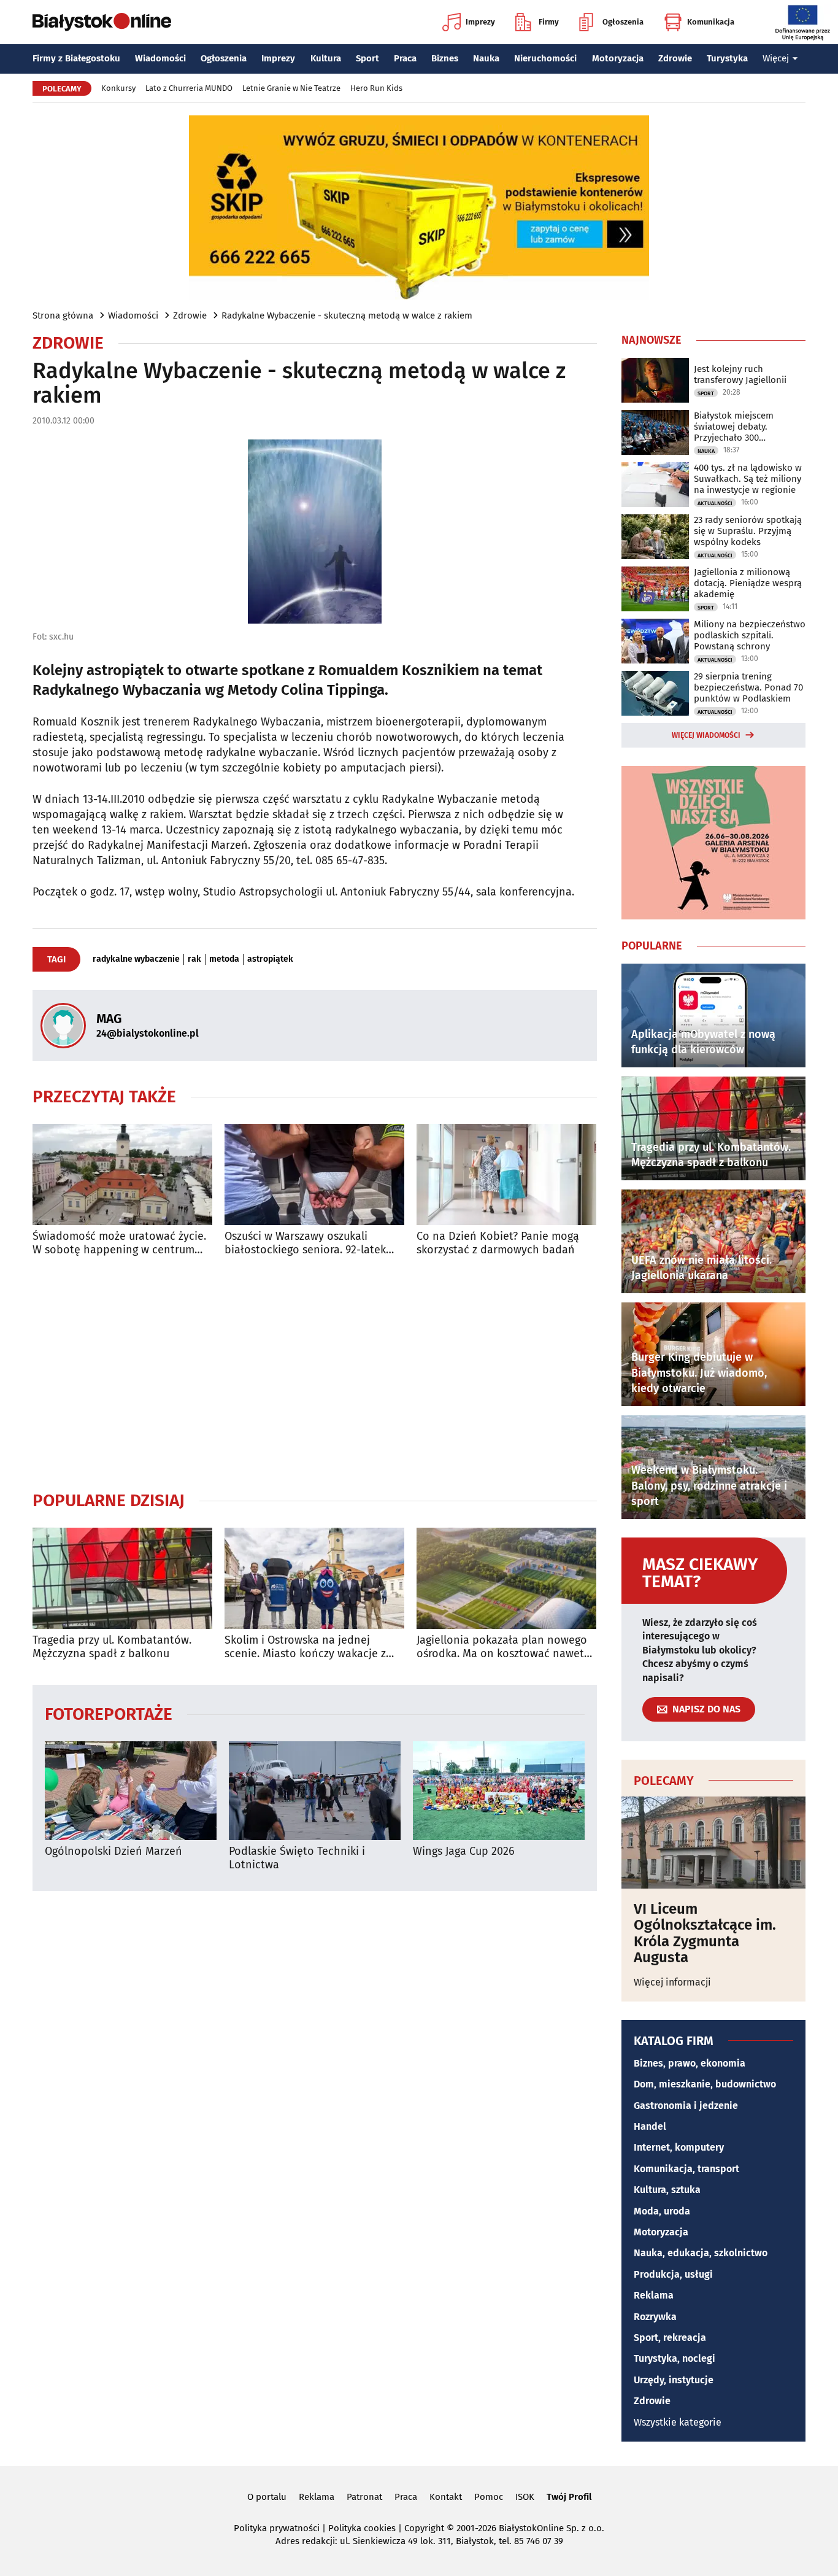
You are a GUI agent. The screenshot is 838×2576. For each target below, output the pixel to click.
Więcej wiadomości (706, 735)
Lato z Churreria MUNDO (189, 88)
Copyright (424, 2528)
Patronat (364, 2497)
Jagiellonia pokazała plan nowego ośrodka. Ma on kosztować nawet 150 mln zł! (502, 1647)
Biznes (445, 58)
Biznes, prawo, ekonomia (690, 2063)
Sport (367, 58)
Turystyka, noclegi (675, 2358)
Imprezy (480, 22)
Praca (405, 58)
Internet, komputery (679, 2147)
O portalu (267, 2497)
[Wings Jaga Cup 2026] (499, 1791)
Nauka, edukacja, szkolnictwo (701, 2253)
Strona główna (63, 315)
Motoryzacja (618, 58)
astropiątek (270, 959)
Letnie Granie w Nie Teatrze (291, 88)
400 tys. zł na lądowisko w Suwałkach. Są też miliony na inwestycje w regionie (748, 479)
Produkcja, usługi (673, 2274)
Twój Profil (569, 2497)
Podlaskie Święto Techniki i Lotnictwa (297, 1858)
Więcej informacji (672, 1982)
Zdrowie (675, 58)
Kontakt (446, 2497)
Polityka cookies (362, 2528)
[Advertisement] (315, 1373)
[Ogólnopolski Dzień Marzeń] (131, 1791)
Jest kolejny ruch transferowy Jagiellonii (740, 374)
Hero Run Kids (376, 88)
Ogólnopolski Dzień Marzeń (113, 1851)
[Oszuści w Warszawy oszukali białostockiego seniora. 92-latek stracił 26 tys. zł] (314, 1174)
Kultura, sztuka (667, 2190)
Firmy (549, 22)
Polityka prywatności (277, 2528)
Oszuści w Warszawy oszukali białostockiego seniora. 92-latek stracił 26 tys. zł (305, 1243)
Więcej (776, 58)
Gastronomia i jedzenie (686, 2106)
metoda (224, 959)
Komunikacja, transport (686, 2169)
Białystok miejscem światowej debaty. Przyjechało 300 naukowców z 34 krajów (743, 427)
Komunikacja (711, 22)
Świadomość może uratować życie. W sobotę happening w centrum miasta (119, 1243)
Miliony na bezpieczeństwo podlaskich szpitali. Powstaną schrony (750, 635)
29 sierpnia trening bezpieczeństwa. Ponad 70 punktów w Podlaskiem (748, 687)
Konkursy (118, 88)
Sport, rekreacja (670, 2338)
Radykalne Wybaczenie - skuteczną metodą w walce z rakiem (347, 315)
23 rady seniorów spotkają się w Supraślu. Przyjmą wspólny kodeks (748, 531)
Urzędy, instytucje (674, 2380)
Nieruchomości (545, 58)
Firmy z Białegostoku (76, 58)
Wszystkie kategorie (678, 2422)
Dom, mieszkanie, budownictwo (705, 2084)
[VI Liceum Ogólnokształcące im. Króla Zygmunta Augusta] (713, 1843)
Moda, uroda (662, 2211)
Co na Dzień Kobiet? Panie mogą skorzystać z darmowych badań (498, 1243)
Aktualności (715, 503)
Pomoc (489, 2497)
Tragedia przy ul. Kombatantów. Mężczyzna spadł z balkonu (112, 1647)
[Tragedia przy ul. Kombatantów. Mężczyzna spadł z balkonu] (122, 1578)
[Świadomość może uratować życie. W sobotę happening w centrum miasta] (122, 1174)
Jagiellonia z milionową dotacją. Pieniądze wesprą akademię (748, 583)
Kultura (326, 58)
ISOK (525, 2497)
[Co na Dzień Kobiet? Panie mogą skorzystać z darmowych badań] (506, 1174)
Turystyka (727, 58)
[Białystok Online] (102, 22)
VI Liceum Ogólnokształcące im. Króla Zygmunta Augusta (705, 1933)
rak (194, 959)
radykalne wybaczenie (136, 959)
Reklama (654, 2295)
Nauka (486, 58)
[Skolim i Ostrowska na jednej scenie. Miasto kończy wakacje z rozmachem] (314, 1578)
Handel (650, 2126)
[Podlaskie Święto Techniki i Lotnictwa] (315, 1791)
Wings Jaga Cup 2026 (464, 1851)
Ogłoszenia (623, 22)
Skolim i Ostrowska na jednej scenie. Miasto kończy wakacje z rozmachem (305, 1647)
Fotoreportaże (109, 1713)
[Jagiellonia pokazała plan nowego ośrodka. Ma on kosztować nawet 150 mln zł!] (506, 1578)
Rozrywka (655, 2317)
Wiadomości (160, 58)
